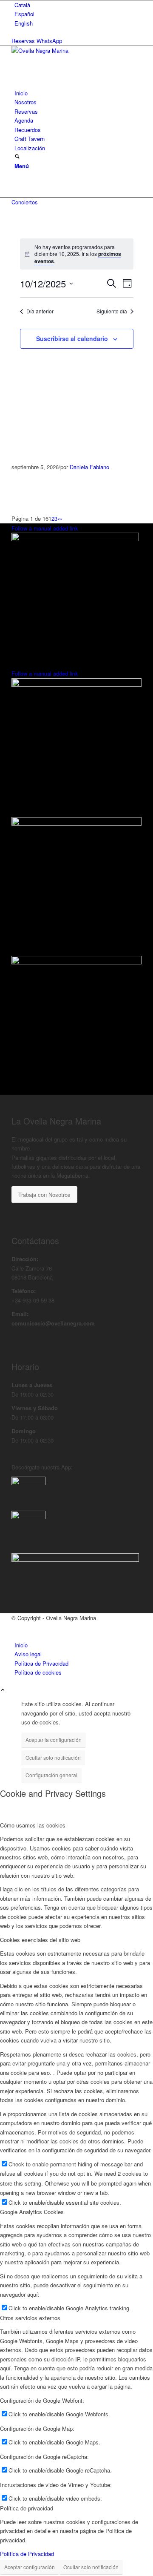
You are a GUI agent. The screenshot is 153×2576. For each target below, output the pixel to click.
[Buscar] (17, 157)
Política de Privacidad (27, 2554)
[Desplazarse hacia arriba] (3, 1690)
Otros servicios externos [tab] (30, 2318)
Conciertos (25, 202)
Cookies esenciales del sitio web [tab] (40, 1940)
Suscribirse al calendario (72, 338)
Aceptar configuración (30, 2567)
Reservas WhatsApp (37, 41)
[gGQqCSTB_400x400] (28, 1483)
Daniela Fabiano (89, 467)
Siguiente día (112, 311)
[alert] (77, 254)
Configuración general (51, 1775)
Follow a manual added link (45, 528)
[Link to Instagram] (17, 184)
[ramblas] (75, 539)
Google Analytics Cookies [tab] (32, 2212)
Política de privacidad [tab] (27, 2508)
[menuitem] (78, 5)
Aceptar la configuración (54, 1740)
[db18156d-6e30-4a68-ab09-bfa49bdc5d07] (28, 1517)
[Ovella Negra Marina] (75, 50)
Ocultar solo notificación (53, 1757)
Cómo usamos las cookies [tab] (33, 1825)
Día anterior (40, 311)
